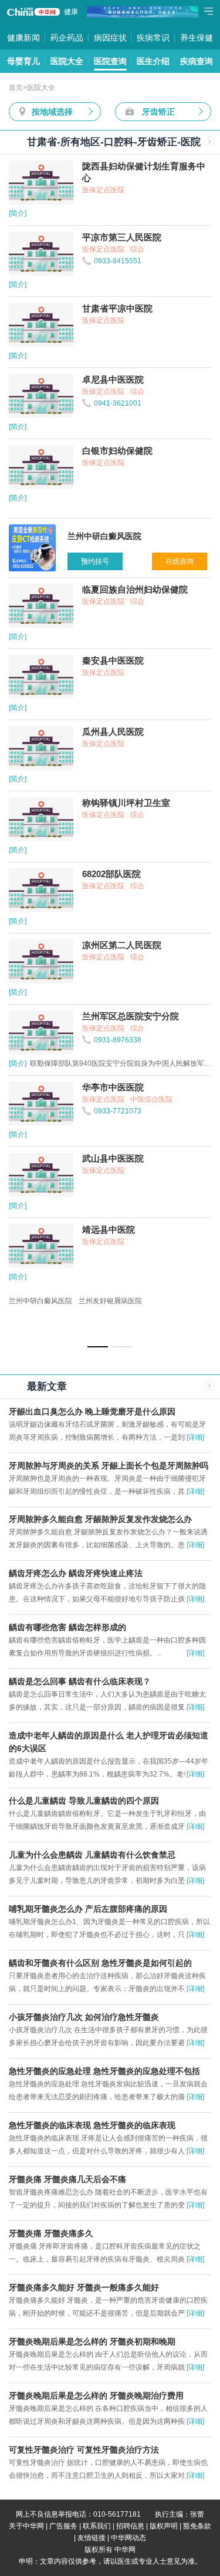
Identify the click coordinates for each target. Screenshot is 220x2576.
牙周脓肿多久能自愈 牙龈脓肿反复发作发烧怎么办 (100, 1519)
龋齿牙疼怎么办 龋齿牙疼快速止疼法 (76, 1573)
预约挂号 (95, 561)
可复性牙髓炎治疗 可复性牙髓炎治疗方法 (84, 2450)
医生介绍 (153, 61)
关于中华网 (26, 2526)
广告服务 (63, 2526)
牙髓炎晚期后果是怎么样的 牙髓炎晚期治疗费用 (96, 2396)
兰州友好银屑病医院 (110, 1301)
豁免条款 (197, 2526)
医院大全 (67, 61)
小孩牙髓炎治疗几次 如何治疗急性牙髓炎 (84, 2017)
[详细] (195, 1437)
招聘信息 (130, 2526)
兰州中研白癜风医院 (40, 1301)
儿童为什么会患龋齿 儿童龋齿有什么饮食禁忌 (92, 1855)
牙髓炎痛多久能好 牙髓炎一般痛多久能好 (84, 2287)
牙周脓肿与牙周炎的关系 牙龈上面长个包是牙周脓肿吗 (109, 1466)
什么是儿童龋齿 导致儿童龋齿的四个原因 (84, 1801)
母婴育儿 (23, 61)
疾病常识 (153, 38)
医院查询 (110, 61)
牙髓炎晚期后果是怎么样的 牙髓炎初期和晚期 (92, 2341)
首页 (16, 88)
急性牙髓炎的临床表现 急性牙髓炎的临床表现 (92, 2125)
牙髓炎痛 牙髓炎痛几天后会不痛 (67, 2179)
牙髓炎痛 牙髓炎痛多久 (51, 2233)
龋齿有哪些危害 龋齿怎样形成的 (67, 1627)
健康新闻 (23, 38)
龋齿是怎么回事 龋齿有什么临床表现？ (80, 1681)
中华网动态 (128, 2538)
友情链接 (92, 2538)
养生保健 (197, 38)
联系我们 (97, 2526)
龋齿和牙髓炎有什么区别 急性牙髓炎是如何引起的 (100, 1963)
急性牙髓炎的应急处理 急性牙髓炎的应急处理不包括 (104, 2071)
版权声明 (164, 2526)
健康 (71, 12)
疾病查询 (197, 61)
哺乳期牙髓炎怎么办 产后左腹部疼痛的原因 (88, 1909)
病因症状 (110, 38)
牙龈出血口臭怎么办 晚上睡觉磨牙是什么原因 (92, 1411)
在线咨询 (180, 561)
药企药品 (67, 38)
